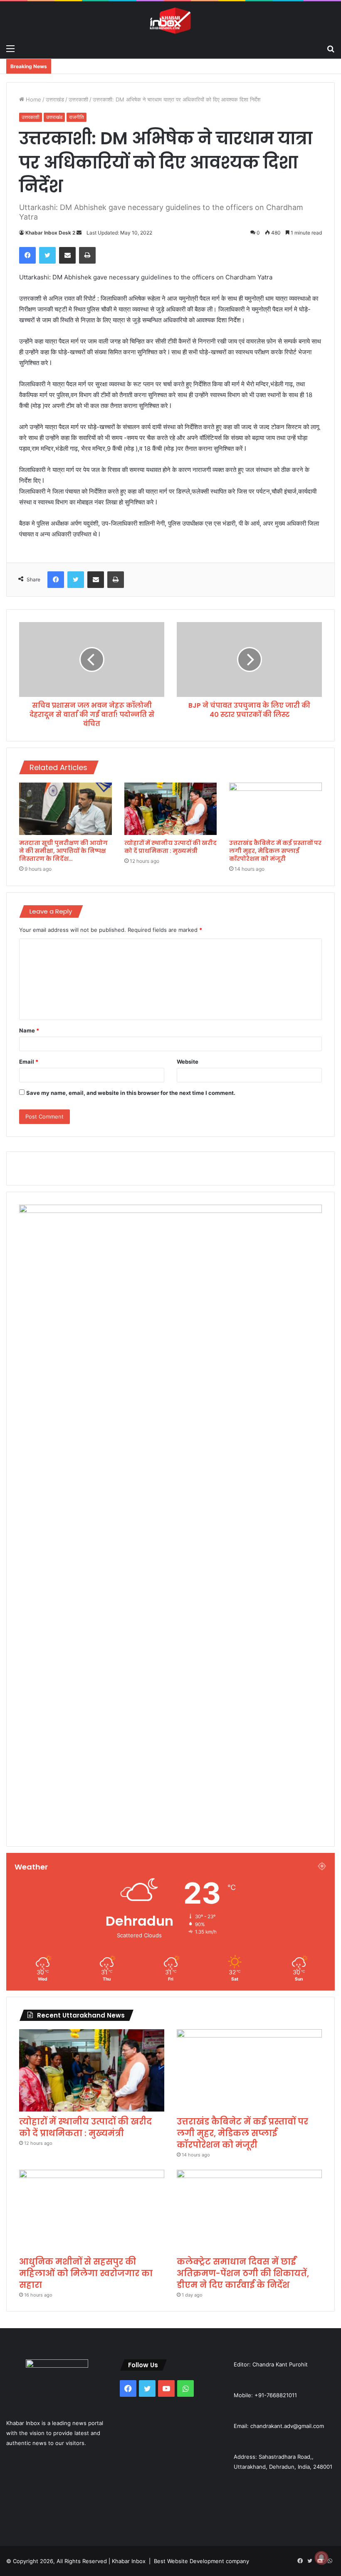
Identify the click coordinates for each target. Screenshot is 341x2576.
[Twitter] (47, 255)
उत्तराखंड (55, 99)
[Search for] (331, 48)
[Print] (87, 255)
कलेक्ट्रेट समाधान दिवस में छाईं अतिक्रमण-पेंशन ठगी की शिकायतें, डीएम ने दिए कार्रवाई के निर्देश (243, 2273)
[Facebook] (27, 255)
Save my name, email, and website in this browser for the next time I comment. (131, 1093)
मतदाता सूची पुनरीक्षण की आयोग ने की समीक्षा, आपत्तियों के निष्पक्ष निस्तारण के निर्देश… (63, 851)
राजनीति (77, 117)
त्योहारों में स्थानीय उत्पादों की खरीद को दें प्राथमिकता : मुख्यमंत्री (170, 847)
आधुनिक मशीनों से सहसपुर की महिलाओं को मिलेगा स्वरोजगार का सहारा (86, 2273)
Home (33, 99)
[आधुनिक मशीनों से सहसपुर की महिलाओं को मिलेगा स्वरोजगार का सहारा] (92, 2211)
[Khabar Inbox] (170, 21)
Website (188, 1062)
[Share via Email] (67, 255)
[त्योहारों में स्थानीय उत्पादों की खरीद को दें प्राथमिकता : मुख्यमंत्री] (171, 809)
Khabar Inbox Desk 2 (50, 233)
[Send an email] (79, 233)
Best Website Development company (201, 2561)
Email (29, 1062)
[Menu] (10, 48)
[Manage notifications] (321, 2558)
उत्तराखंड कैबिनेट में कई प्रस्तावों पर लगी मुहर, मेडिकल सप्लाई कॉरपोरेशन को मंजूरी (275, 851)
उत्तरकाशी (78, 99)
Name (29, 1030)
